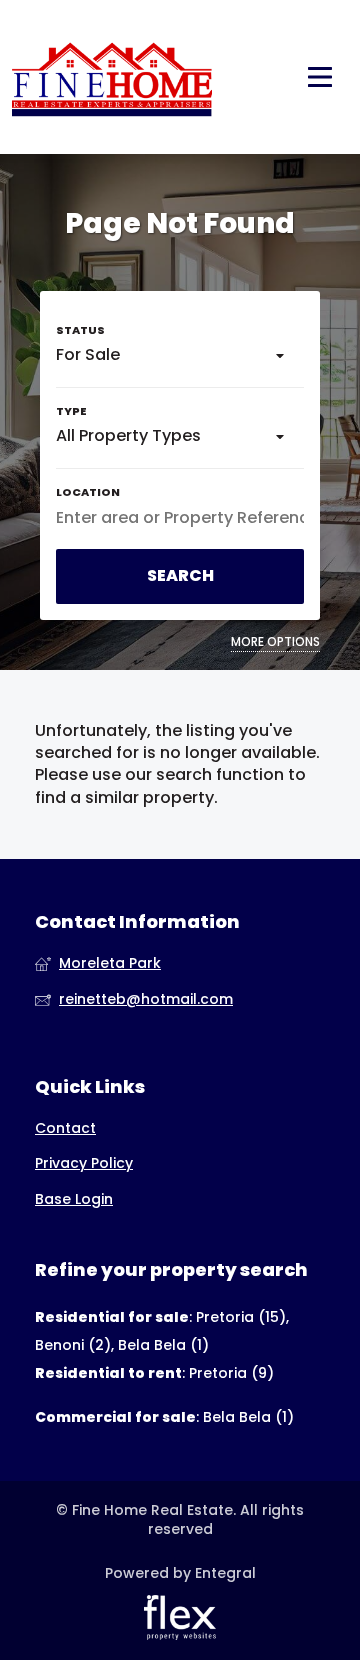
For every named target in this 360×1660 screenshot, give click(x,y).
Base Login (74, 1199)
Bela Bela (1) (163, 1345)
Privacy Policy (84, 1163)
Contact (65, 1128)
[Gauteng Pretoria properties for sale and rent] (112, 77)
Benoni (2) (73, 1345)
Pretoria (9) (231, 1373)
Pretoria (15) (241, 1317)
